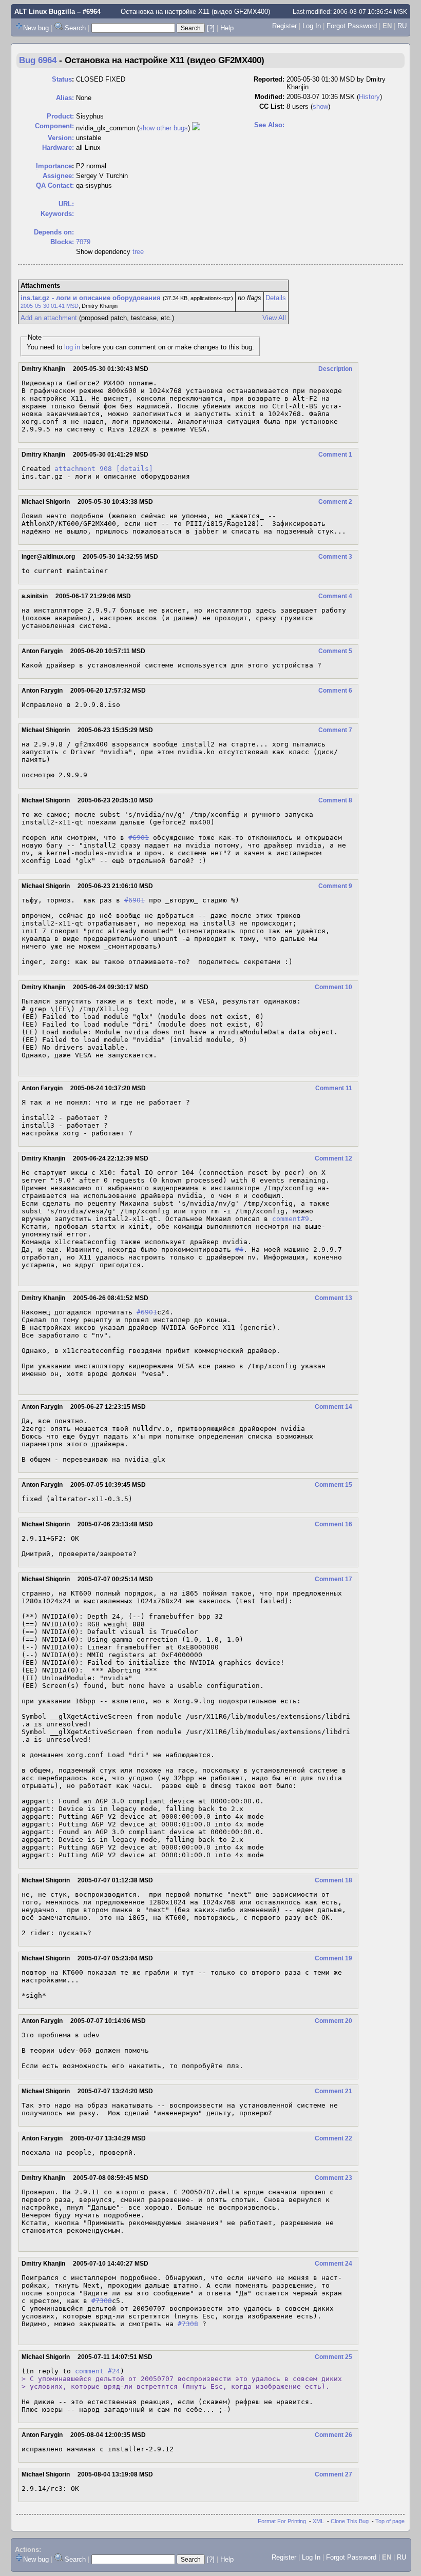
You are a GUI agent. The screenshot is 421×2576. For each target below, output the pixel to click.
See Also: (269, 125)
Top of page (390, 2521)
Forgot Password (352, 26)
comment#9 (291, 1219)
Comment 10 (333, 987)
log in (72, 347)
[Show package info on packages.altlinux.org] (196, 128)
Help (227, 28)
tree (138, 252)
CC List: (272, 106)
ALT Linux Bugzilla (45, 12)
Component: (54, 126)
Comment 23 (333, 2178)
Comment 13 (333, 1298)
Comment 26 (333, 2435)
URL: (66, 204)
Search (75, 28)
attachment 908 (83, 469)
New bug (36, 28)
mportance (54, 166)
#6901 (139, 838)
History (369, 97)
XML (318, 2521)
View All (274, 318)
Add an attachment (49, 318)
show (320, 106)
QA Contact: (55, 185)
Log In (312, 26)
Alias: (65, 98)
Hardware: (58, 148)
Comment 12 (333, 1158)
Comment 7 (335, 730)
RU (402, 26)
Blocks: (62, 242)
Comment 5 (335, 651)
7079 (83, 242)
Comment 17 (333, 1579)
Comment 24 (333, 2264)
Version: (61, 138)
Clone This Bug (350, 2521)
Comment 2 (335, 502)
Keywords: (57, 214)
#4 (239, 1250)
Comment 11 (334, 1088)
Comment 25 (333, 2357)
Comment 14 (333, 1407)
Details (276, 298)
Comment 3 (335, 557)
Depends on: (54, 232)
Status (62, 79)
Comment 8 (335, 800)
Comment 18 (333, 1880)
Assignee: (58, 176)
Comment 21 (333, 2091)
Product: (60, 116)
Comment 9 (335, 886)
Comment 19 (333, 1958)
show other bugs (164, 128)
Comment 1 (335, 455)
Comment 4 (335, 596)
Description (335, 369)
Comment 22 (333, 2138)
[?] (211, 28)
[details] (135, 469)
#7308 (102, 2301)
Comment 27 (333, 2474)
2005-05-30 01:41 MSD (50, 306)
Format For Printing (282, 2521)
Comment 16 (333, 1524)
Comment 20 (333, 2021)
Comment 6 (335, 691)
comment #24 (98, 2371)
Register (284, 26)
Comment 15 (333, 1485)
